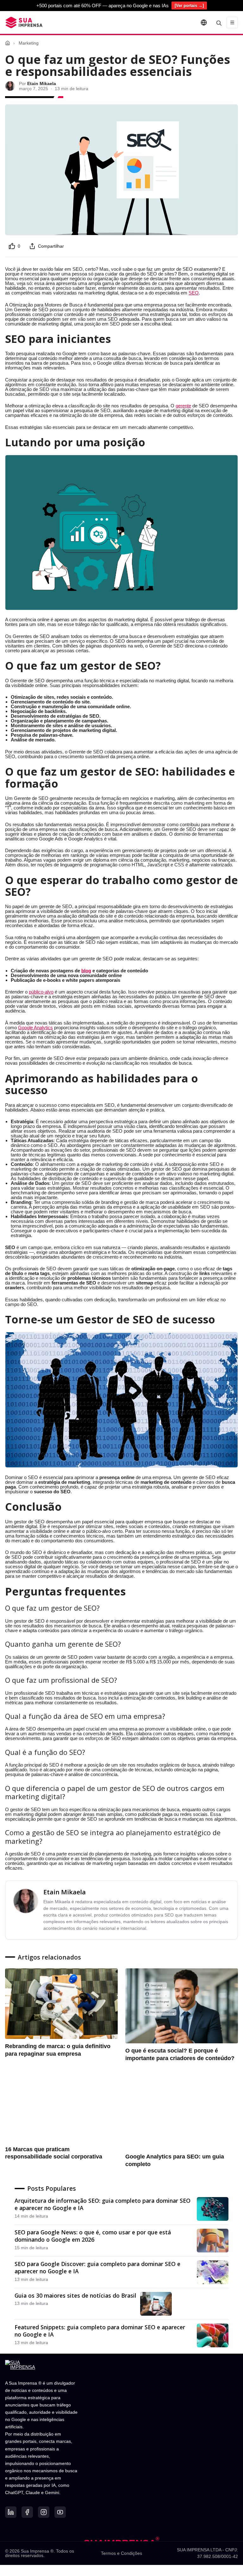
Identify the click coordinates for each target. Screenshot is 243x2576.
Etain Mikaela (65, 1892)
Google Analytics (35, 1028)
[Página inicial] (8, 43)
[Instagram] (44, 2512)
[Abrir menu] (232, 22)
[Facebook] (27, 2512)
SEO (194, 293)
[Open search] (219, 22)
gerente (183, 406)
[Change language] (204, 22)
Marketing (29, 43)
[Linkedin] (11, 2512)
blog (86, 971)
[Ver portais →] (189, 6)
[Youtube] (60, 2512)
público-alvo (41, 992)
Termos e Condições (121, 2553)
